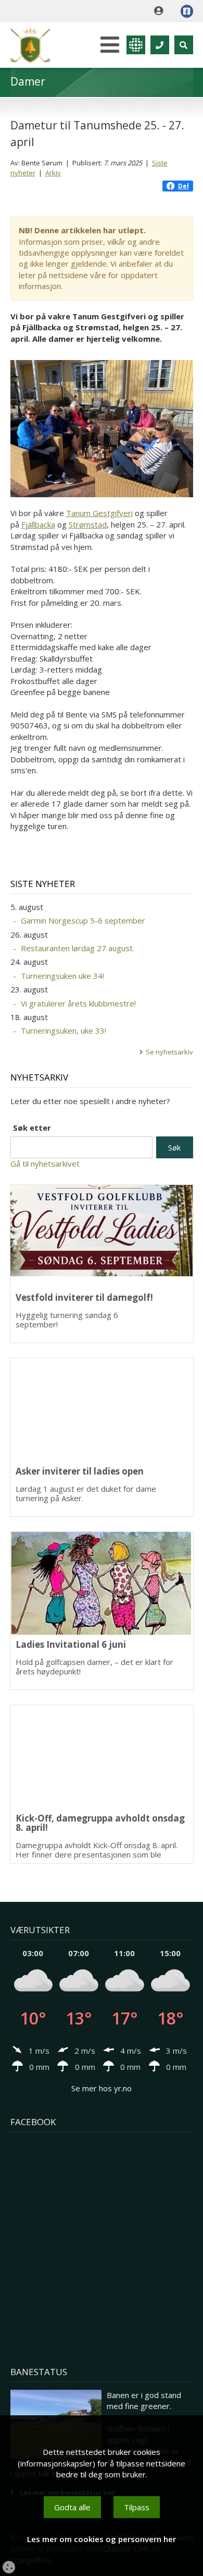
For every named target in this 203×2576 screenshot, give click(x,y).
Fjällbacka (38, 524)
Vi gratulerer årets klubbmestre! (78, 1003)
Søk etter (32, 1128)
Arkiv (53, 173)
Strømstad (88, 524)
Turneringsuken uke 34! (62, 976)
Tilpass (137, 2507)
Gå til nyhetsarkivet (45, 1164)
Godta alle (72, 2507)
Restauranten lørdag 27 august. (78, 948)
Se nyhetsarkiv (169, 1052)
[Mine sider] (161, 11)
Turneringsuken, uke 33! (64, 1031)
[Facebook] (187, 11)
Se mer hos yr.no (102, 2088)
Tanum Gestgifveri (99, 513)
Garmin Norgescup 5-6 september (83, 920)
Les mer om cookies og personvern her (102, 2539)
